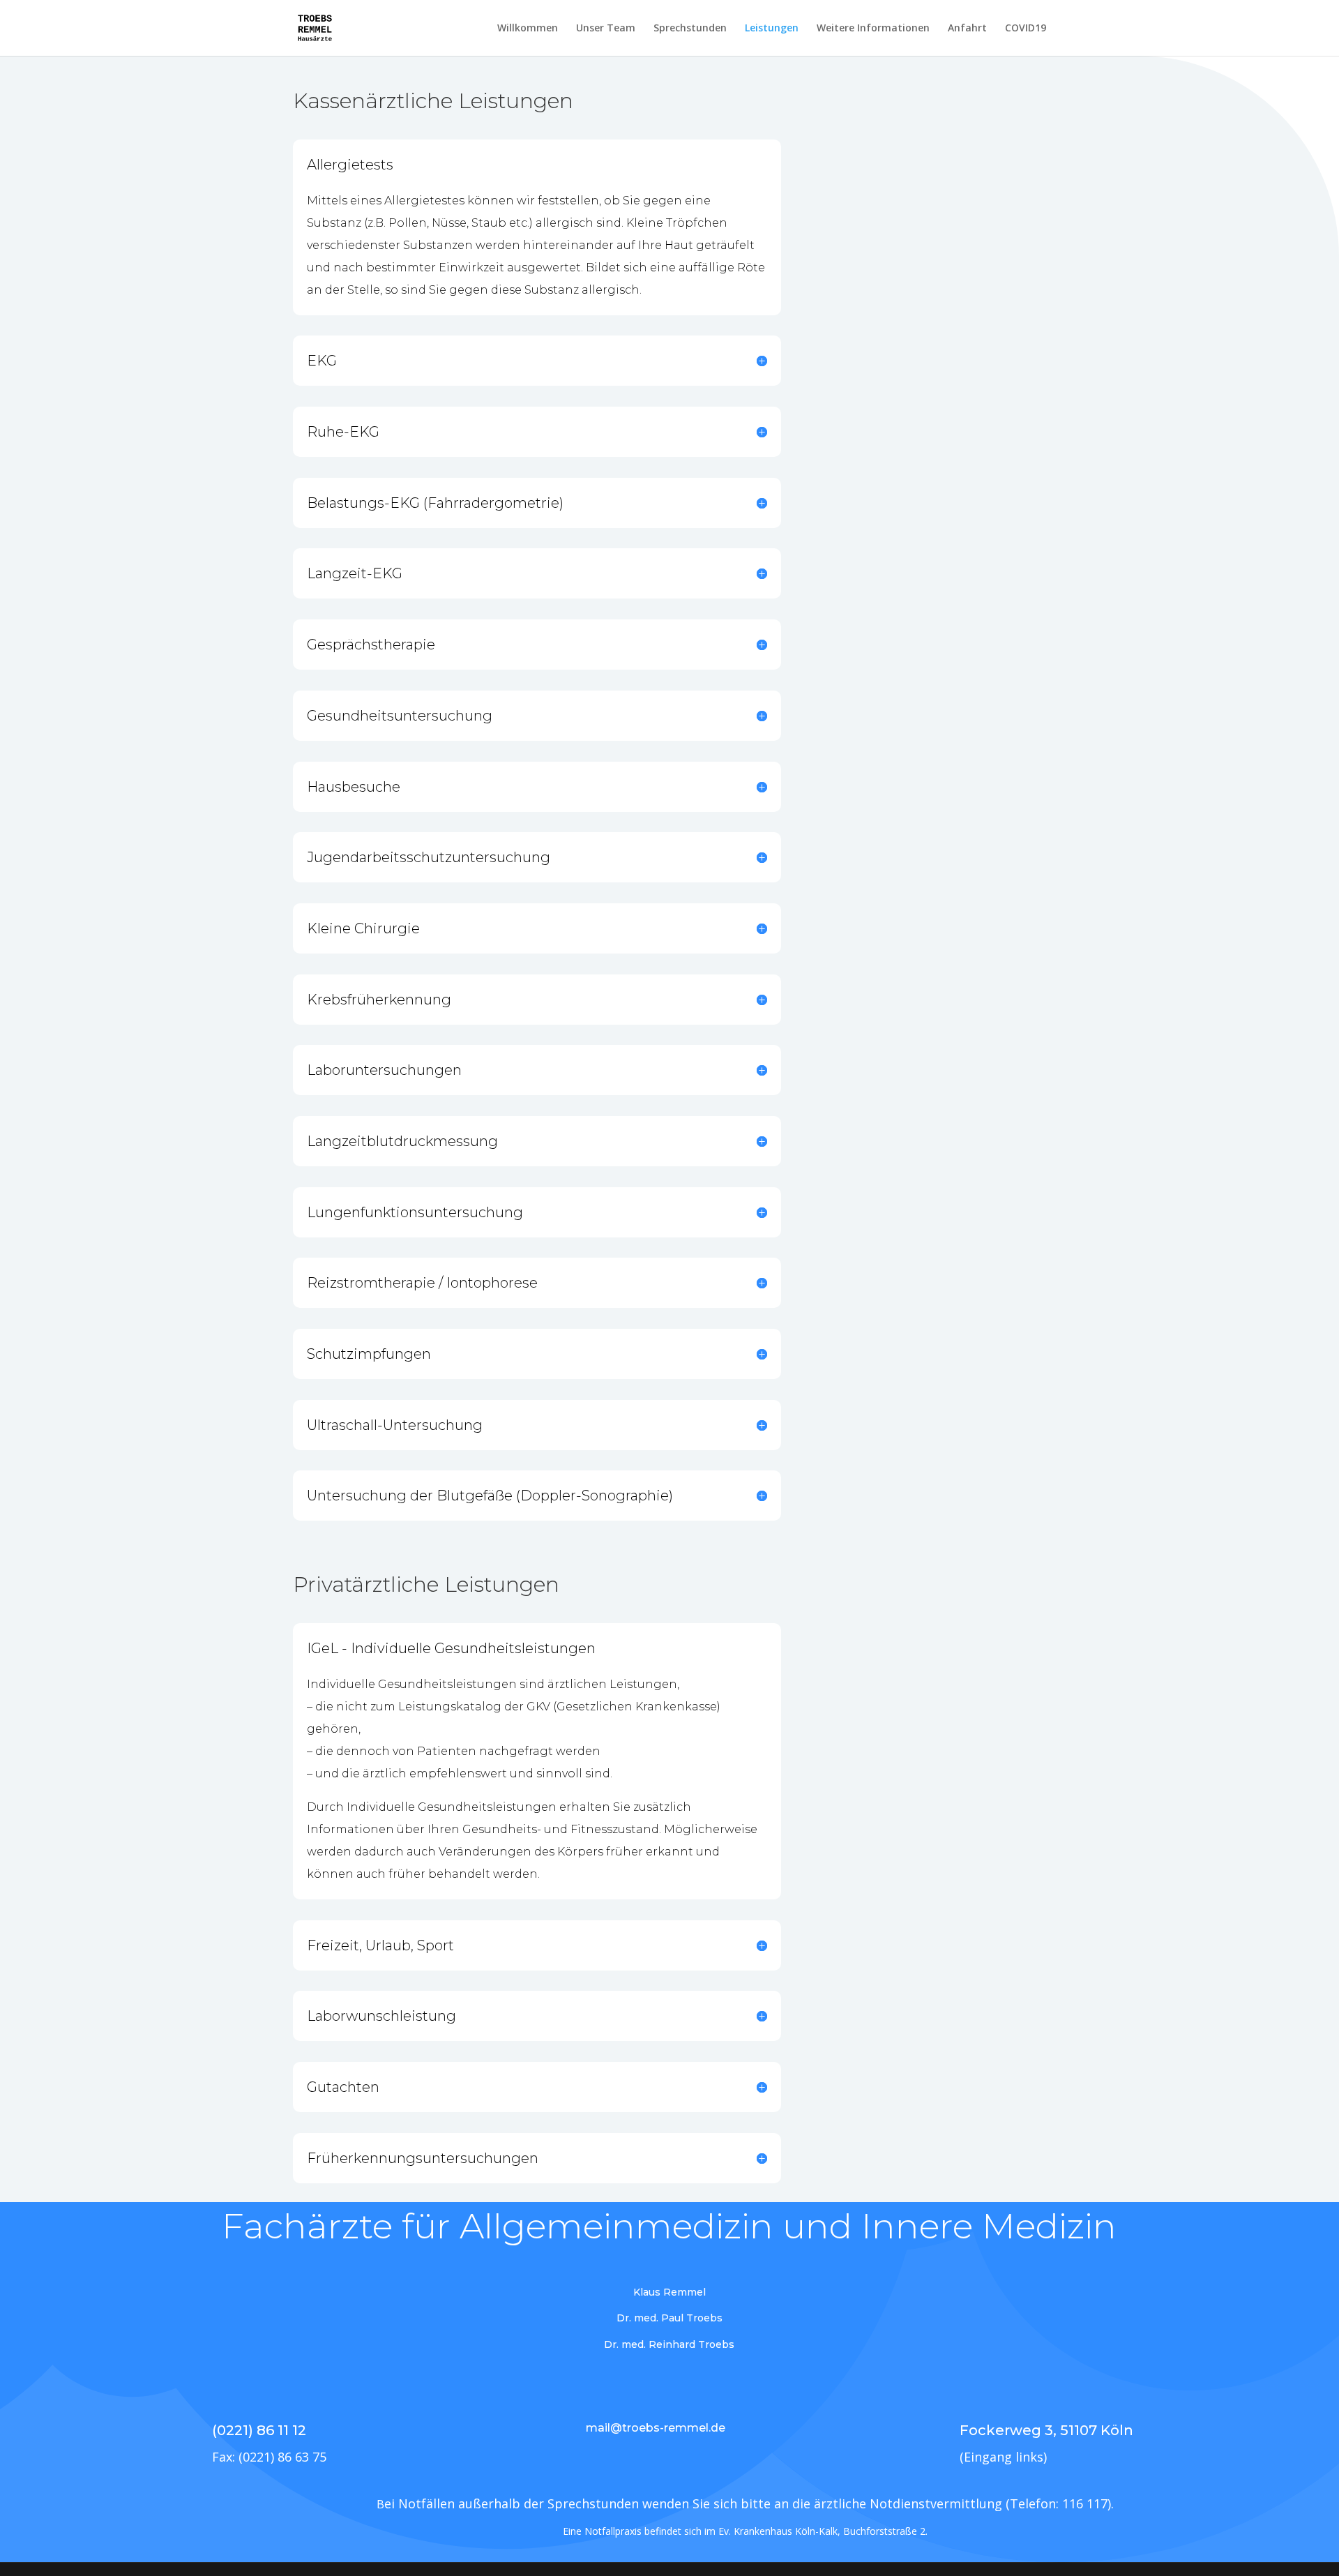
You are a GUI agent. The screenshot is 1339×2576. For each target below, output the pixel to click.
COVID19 (1026, 29)
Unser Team (606, 29)
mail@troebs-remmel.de (656, 2428)
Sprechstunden (690, 29)
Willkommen (528, 29)
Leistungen (772, 29)
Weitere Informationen (873, 29)
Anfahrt (967, 29)
